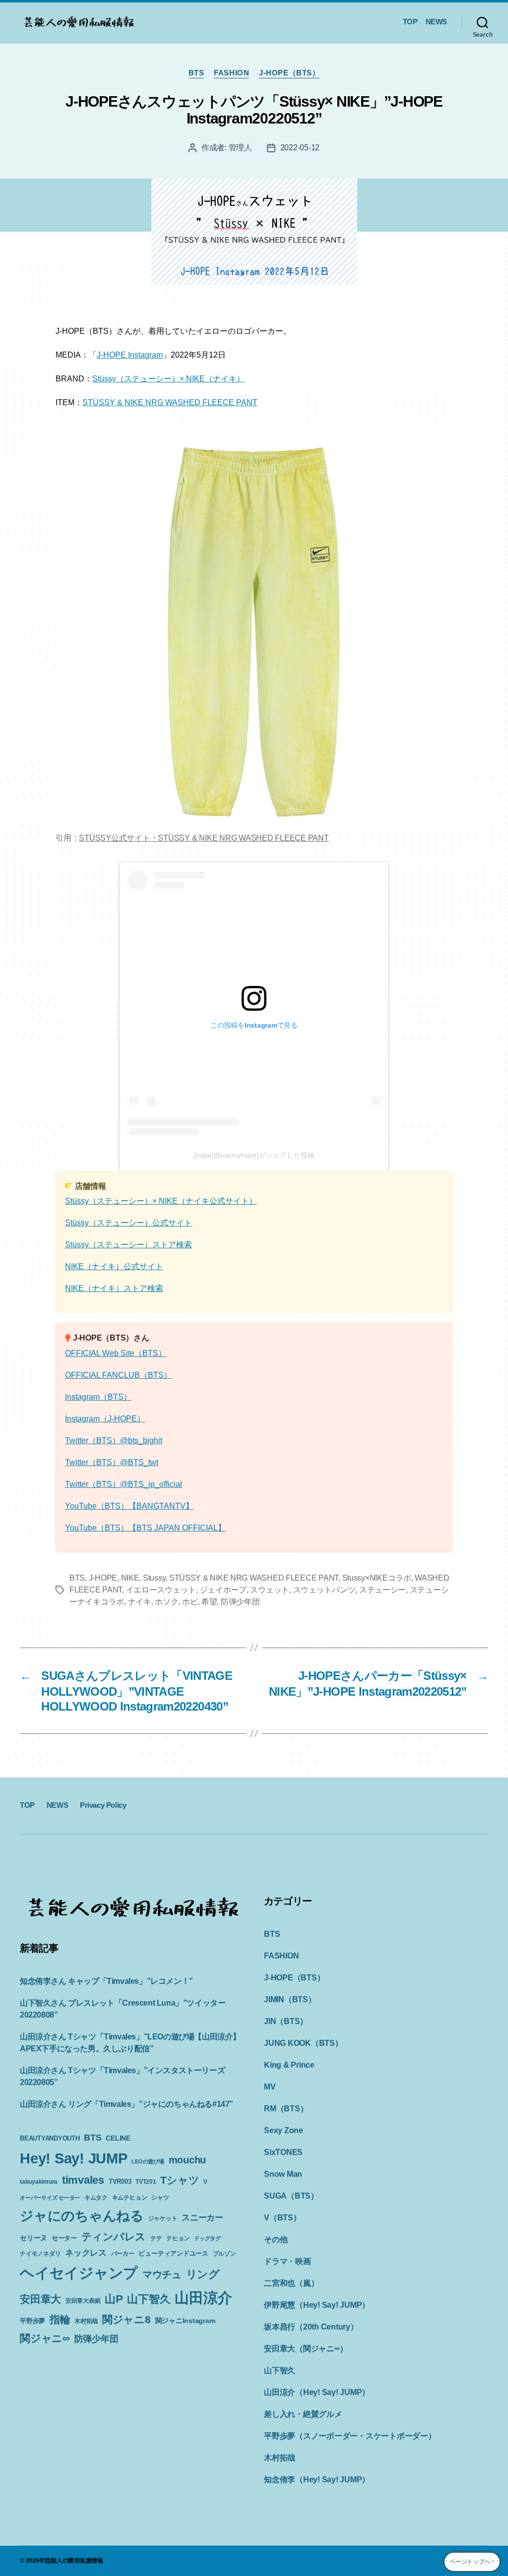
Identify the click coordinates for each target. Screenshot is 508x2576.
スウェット (270, 1590)
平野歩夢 (32, 2321)
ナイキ (140, 1602)
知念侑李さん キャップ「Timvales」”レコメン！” (106, 1981)
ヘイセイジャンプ (79, 2273)
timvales (83, 2180)
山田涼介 (203, 2298)
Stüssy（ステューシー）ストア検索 (128, 1245)
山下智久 (149, 2299)
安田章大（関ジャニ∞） (306, 2349)
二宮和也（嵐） (291, 2283)
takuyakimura (39, 2182)
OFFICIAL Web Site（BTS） (116, 1353)
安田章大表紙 (83, 2301)
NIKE (130, 1578)
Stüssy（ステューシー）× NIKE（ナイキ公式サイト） (161, 1201)
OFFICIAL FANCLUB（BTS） (118, 1375)
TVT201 (146, 2182)
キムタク (96, 2198)
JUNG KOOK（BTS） (303, 2043)
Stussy (154, 1578)
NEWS (436, 22)
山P (114, 2299)
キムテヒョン (130, 2198)
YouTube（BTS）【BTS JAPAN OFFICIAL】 (145, 1528)
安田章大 (40, 2299)
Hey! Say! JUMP (74, 2158)
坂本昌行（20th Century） (311, 2327)
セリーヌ (33, 2238)
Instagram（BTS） (98, 1397)
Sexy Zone (284, 2130)
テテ (156, 2238)
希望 (209, 1602)
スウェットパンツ (324, 1590)
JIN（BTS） (286, 2021)
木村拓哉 (86, 2321)
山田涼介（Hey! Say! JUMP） (317, 2392)
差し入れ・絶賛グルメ (303, 2414)
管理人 (240, 148)
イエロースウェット (161, 1590)
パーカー (123, 2254)
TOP (410, 22)
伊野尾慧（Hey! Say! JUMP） (317, 2305)
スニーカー (202, 2217)
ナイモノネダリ (40, 2254)
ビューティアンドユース (173, 2253)
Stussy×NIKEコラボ (377, 1578)
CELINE (118, 2138)
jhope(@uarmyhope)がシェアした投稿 (254, 1155)
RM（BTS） (286, 2109)
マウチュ (162, 2274)
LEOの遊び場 (148, 2161)
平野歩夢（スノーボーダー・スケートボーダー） (350, 2436)
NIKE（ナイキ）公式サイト (114, 1266)
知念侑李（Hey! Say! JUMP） (317, 2480)
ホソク (166, 1602)
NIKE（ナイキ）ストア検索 (114, 1288)
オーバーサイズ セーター (50, 2198)
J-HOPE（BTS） (289, 73)
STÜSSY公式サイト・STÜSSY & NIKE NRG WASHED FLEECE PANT (204, 838)
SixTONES (283, 2152)
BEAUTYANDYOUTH (50, 2138)
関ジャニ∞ (45, 2338)
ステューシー (382, 1590)
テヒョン (178, 2238)
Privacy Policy (103, 1805)
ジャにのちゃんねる (82, 2216)
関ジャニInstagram (185, 2321)
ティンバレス (114, 2237)
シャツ (160, 2198)
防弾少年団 (240, 1602)
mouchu (188, 2160)
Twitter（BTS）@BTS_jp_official (124, 1484)
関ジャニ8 (127, 2319)
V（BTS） (283, 2218)
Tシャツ (180, 2180)
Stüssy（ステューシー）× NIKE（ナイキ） (168, 379)
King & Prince (289, 2065)
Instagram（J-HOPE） (105, 1419)
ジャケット (163, 2218)
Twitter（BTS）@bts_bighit (114, 1441)
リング (203, 2274)
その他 (276, 2239)
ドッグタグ (207, 2238)
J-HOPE (103, 1578)
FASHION (231, 73)
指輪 (60, 2320)
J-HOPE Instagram (130, 355)
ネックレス (86, 2253)
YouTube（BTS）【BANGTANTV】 (129, 1506)
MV (270, 2087)
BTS (196, 73)
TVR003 (120, 2181)
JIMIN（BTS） (290, 1999)
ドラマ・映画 (287, 2261)
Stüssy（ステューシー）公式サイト (128, 1223)
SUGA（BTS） (291, 2196)
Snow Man (283, 2174)
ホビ (190, 1602)
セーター (64, 2238)
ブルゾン (224, 2254)
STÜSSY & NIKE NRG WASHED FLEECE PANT (170, 402)
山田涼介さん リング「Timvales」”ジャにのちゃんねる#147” (127, 2104)
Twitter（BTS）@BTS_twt (112, 1462)
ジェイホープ (223, 1590)
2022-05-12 (300, 148)
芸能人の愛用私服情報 (74, 2561)
